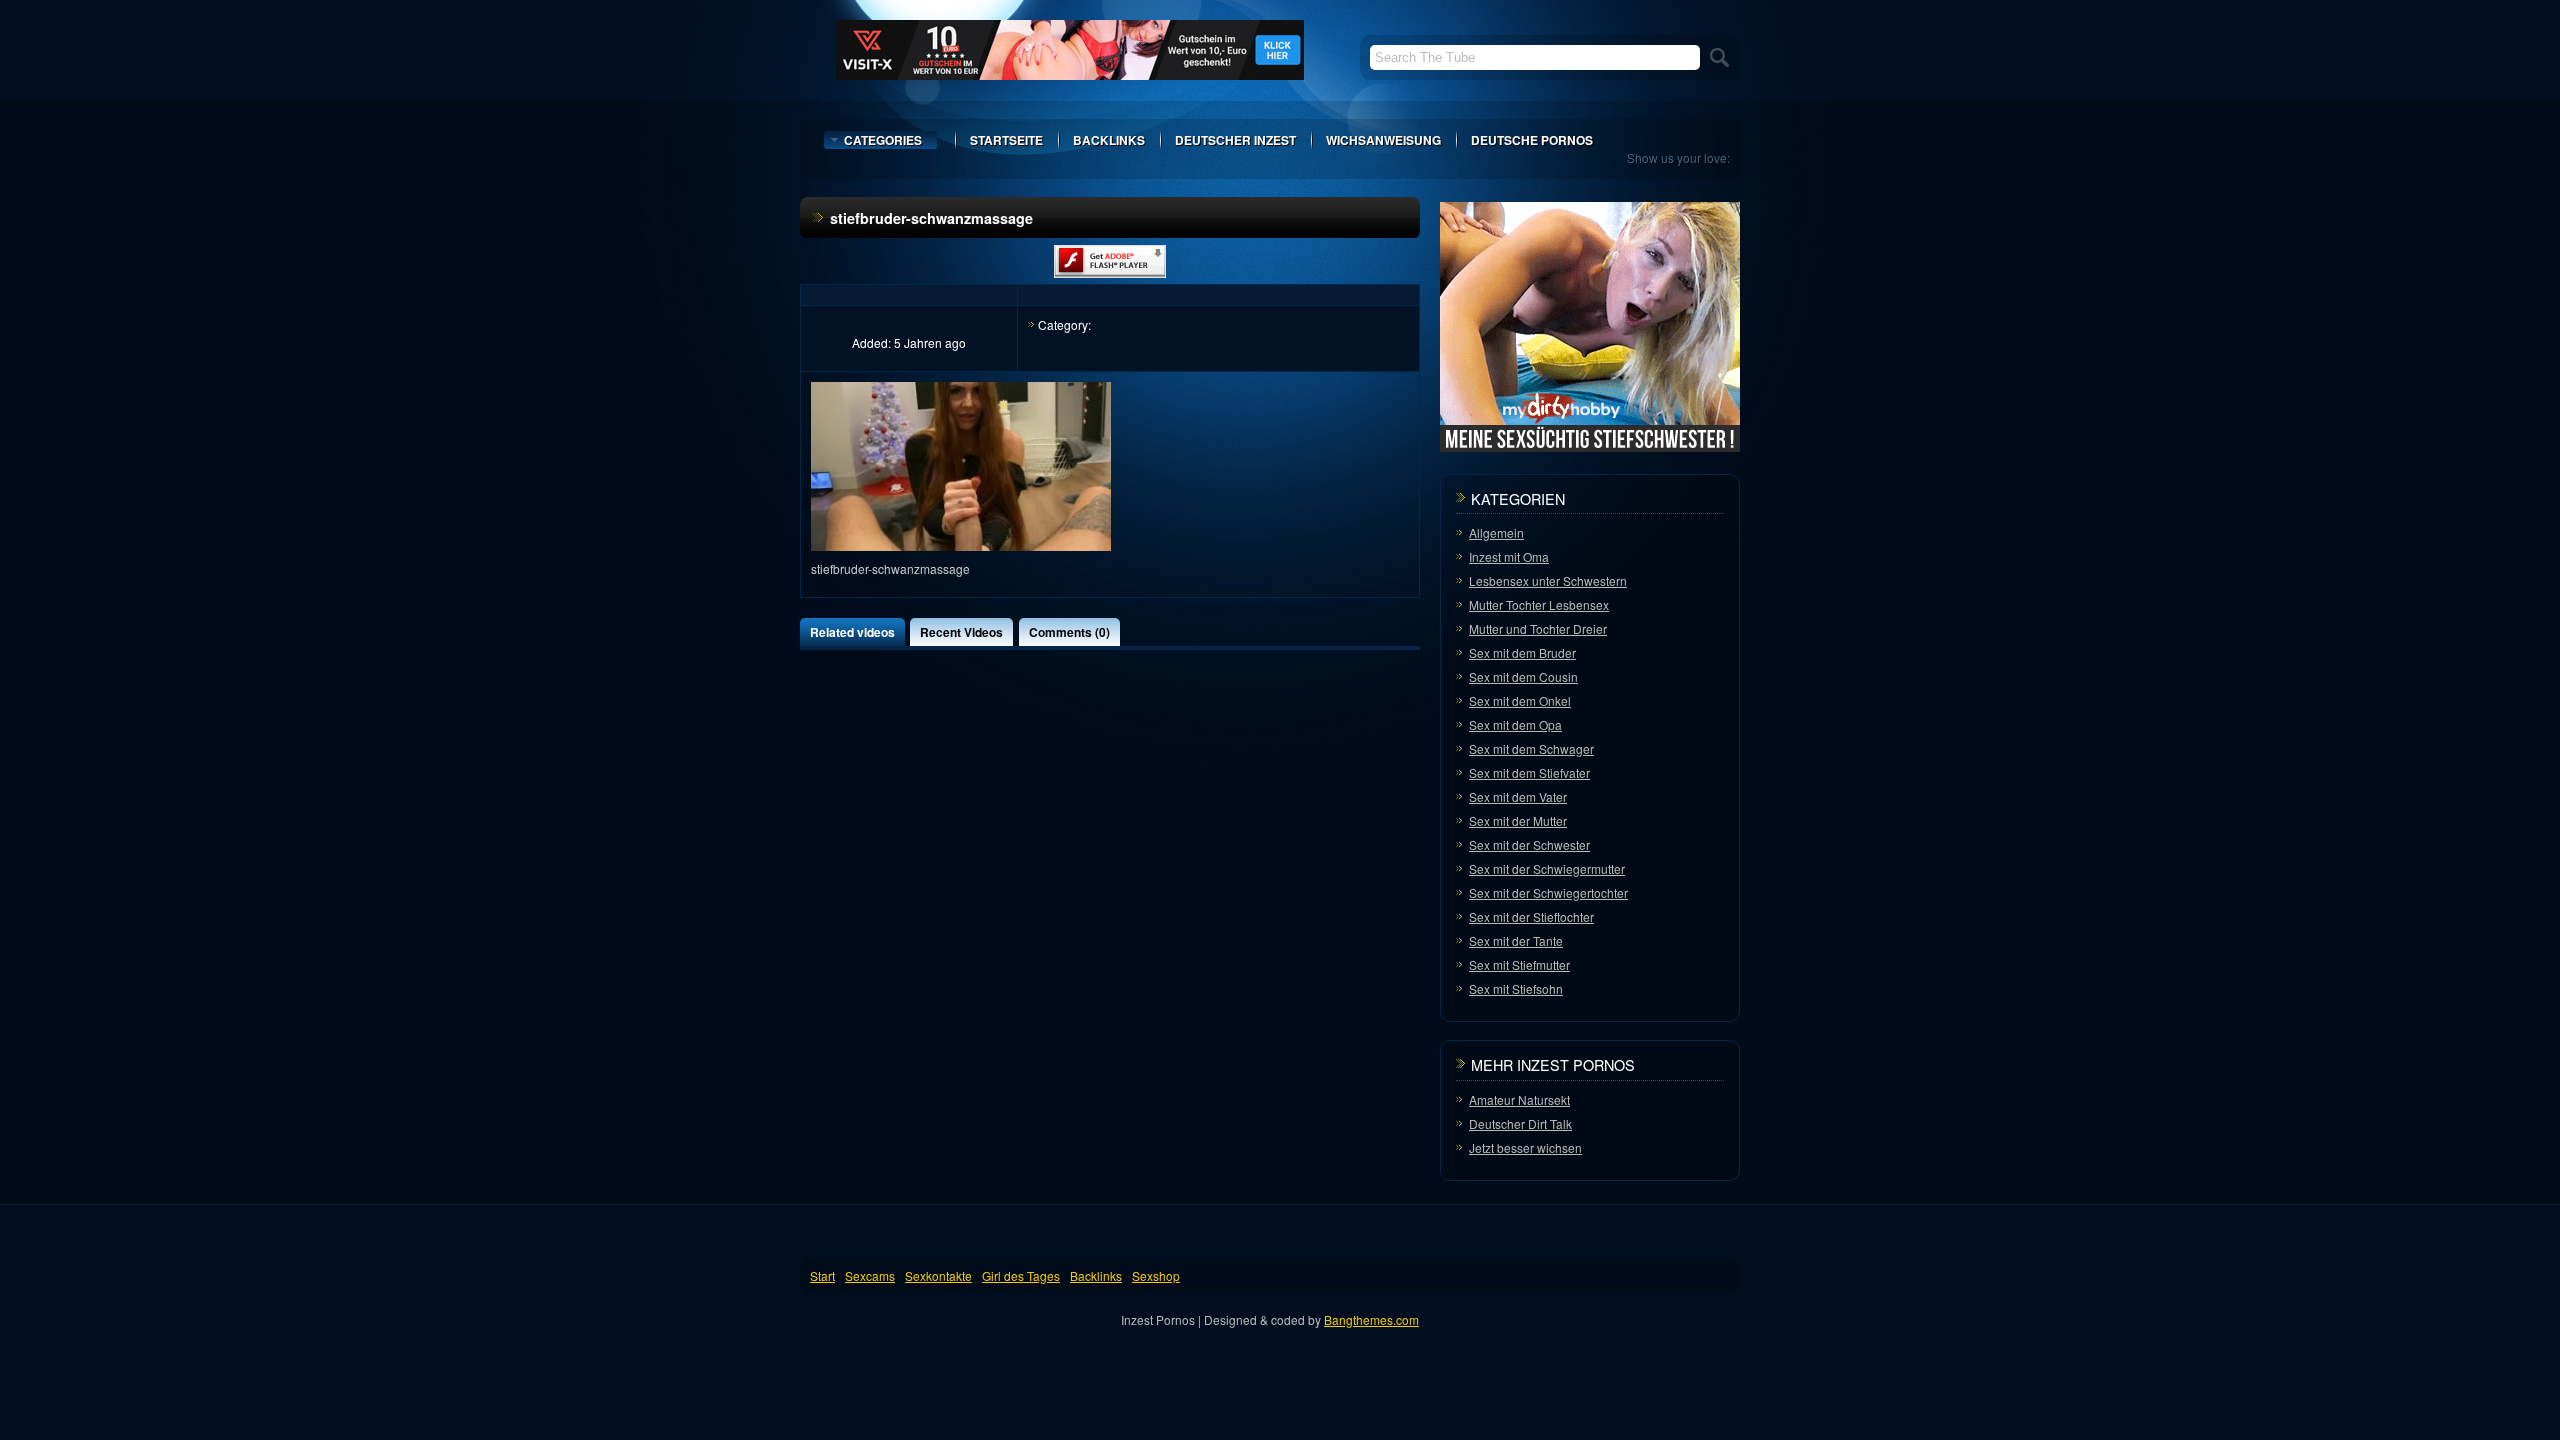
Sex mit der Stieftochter (1531, 916)
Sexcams (870, 1275)
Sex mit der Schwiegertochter (1548, 892)
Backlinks (1109, 140)
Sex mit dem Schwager (1531, 748)
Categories (883, 140)
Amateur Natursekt (1519, 1099)
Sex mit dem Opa (1515, 724)
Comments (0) (1069, 632)
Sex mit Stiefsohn (1516, 988)
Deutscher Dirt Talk (1520, 1123)
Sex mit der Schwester (1529, 844)
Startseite (1006, 140)
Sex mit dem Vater (1518, 796)
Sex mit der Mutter (1518, 820)
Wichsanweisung (1383, 140)
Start (822, 1275)
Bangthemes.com (1371, 1319)
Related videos (852, 632)
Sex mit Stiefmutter (1519, 964)
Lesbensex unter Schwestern (1548, 580)
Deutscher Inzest (1235, 140)
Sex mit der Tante (1516, 940)
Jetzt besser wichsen (1525, 1147)
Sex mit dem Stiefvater (1529, 772)
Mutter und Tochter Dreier (1538, 628)
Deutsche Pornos (1532, 140)
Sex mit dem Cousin (1523, 676)
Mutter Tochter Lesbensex (1539, 604)
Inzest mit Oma (1509, 556)
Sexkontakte (938, 1275)
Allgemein (1496, 532)
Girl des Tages (1021, 1275)
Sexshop (1156, 1275)
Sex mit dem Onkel (1520, 700)
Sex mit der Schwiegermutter (1547, 868)
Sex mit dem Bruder (1522, 652)
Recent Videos (961, 632)
